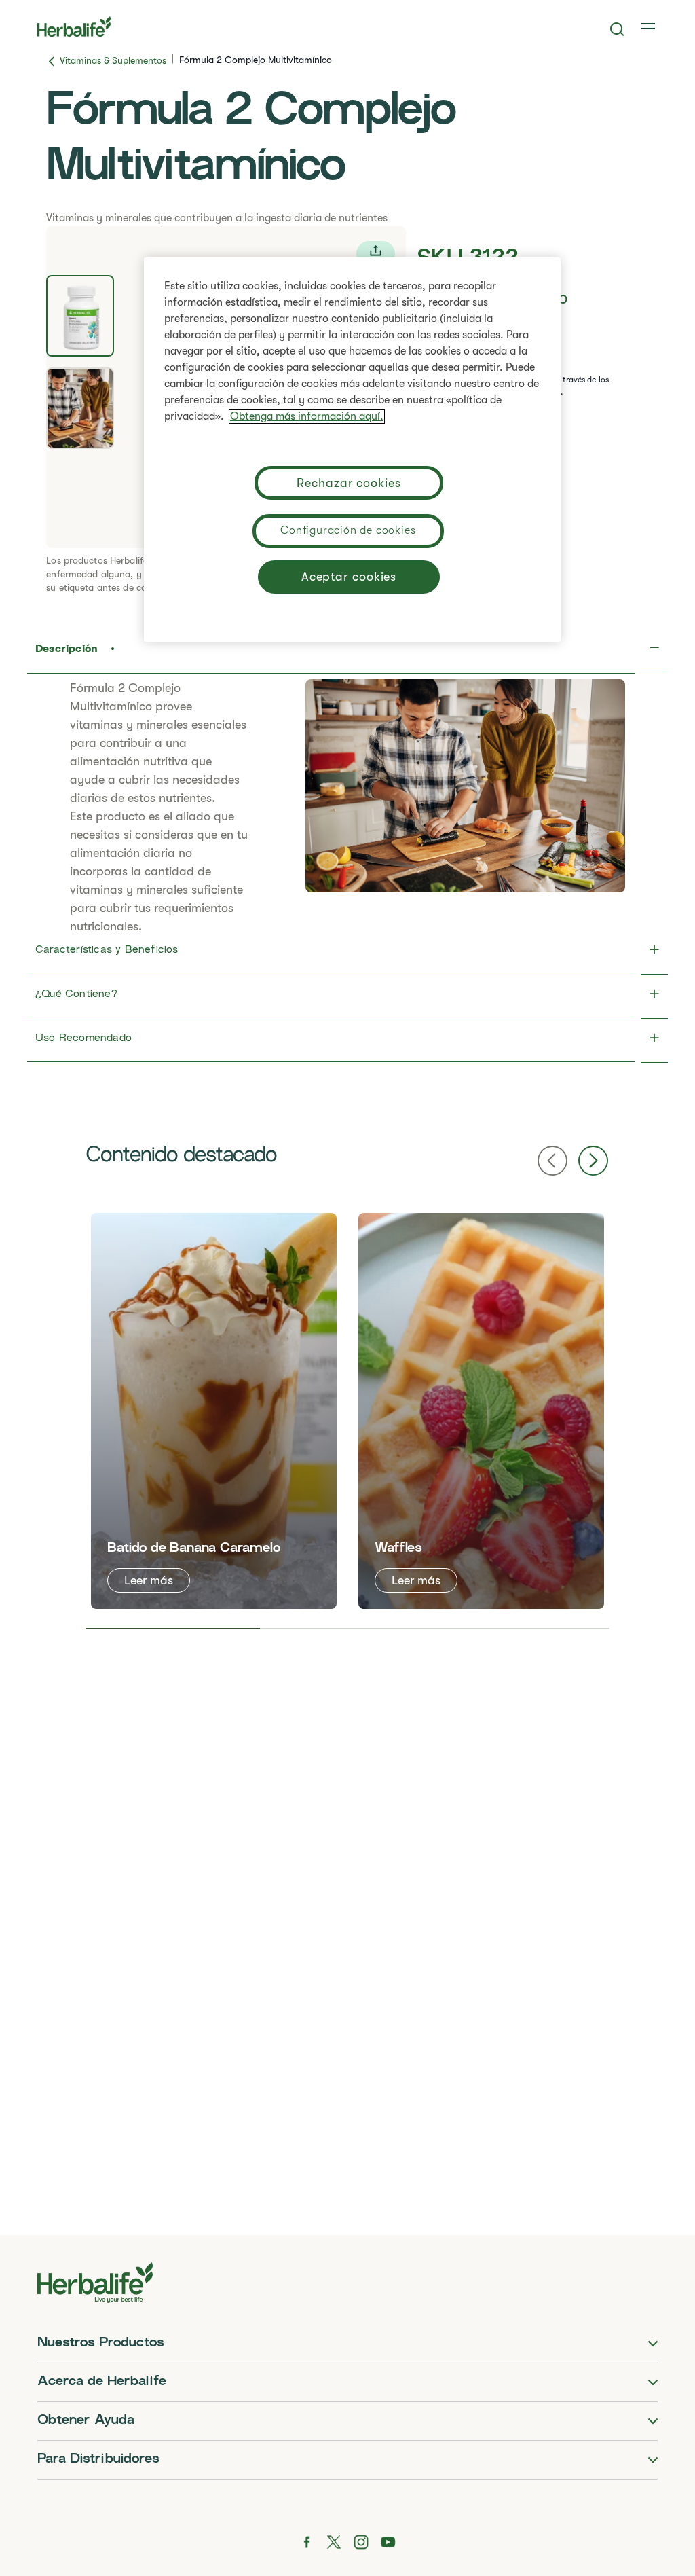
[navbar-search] (617, 29)
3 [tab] (522, 1629)
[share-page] (376, 254)
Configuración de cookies (348, 530)
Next (593, 1161)
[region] (352, 450)
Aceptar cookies (349, 577)
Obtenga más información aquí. (307, 416)
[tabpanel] (214, 1411)
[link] (650, 26)
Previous (552, 1161)
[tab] (80, 316)
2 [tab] (347, 1629)
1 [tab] (173, 1629)
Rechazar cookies (349, 483)
